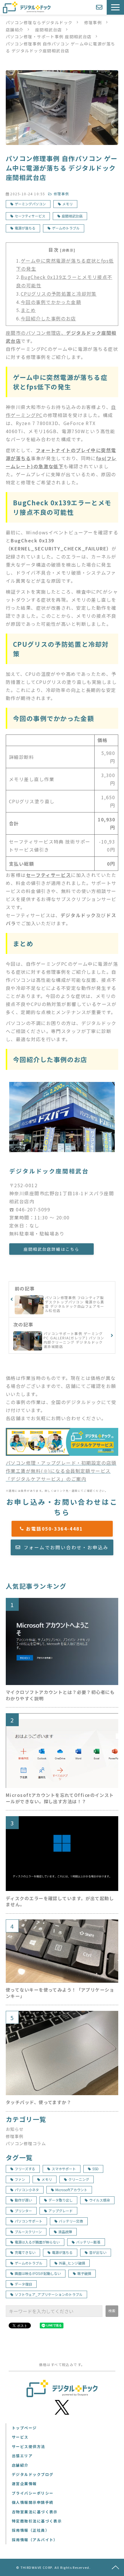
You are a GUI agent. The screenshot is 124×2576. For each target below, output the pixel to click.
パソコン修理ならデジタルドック (39, 22)
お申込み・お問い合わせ (100, 7)
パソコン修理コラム (26, 2143)
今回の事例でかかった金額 (51, 302)
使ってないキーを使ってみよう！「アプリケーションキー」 (60, 1993)
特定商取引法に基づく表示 (37, 2521)
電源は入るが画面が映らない (37, 2242)
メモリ (67, 204)
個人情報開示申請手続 (33, 2502)
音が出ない (98, 2252)
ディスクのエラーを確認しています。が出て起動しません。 (60, 1901)
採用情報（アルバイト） (35, 2540)
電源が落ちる (25, 228)
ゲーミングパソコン (30, 204)
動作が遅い (23, 2200)
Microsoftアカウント (71, 2190)
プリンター (23, 2211)
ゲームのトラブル (66, 228)
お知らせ (15, 2129)
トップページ (24, 2428)
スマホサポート (64, 2169)
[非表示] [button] (68, 250)
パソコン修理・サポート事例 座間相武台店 (49, 37)
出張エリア (22, 2456)
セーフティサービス (30, 216)
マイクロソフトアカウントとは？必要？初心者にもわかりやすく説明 (60, 1695)
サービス (20, 2437)
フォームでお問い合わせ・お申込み (66, 1547)
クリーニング (79, 2179)
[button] (115, 7)
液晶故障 (65, 2232)
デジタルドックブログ (33, 2474)
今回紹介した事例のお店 (48, 318)
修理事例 (93, 22)
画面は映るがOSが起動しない (38, 2273)
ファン (20, 2179)
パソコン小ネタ (27, 2190)
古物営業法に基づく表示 (35, 2512)
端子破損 (84, 2273)
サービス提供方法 (29, 2446)
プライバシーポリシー (33, 2493)
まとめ (28, 310)
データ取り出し (61, 2200)
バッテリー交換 (71, 2221)
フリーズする (25, 2169)
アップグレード (61, 2211)
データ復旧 (23, 2284)
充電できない (25, 2252)
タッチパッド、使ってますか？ (38, 2102)
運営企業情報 (24, 2484)
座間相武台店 (49, 30)
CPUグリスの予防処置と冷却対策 (59, 294)
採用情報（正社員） (31, 2530)
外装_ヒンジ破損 (72, 2263)
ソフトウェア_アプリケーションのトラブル (49, 2294)
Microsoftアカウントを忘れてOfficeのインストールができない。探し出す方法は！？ (60, 1798)
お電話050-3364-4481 (65, 1529)
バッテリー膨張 (88, 2242)
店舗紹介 (15, 30)
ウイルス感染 (99, 2200)
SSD (95, 2169)
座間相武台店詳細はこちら (51, 1249)
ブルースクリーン (28, 2232)
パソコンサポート (29, 2221)
